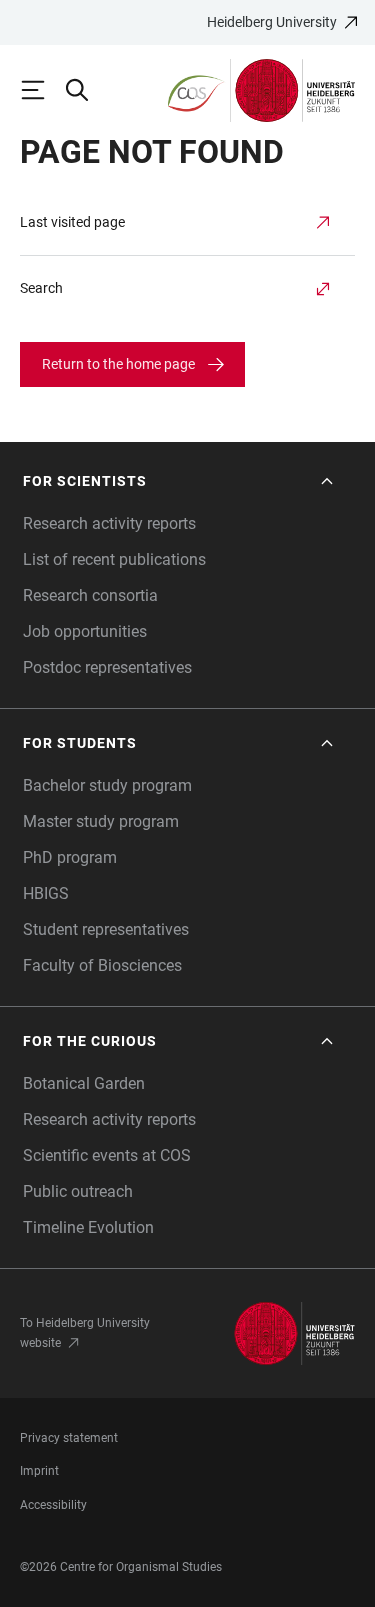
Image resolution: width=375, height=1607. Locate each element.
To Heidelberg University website (85, 1333)
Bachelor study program (107, 785)
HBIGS (46, 893)
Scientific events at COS (107, 1155)
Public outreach (78, 1191)
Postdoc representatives (107, 667)
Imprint (39, 1471)
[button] (180, 481)
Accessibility (53, 1505)
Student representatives (106, 929)
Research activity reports (109, 523)
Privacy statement (69, 1438)
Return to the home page (118, 364)
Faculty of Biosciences (102, 965)
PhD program (70, 857)
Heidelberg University (272, 22)
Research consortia (90, 595)
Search (41, 288)
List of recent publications (114, 559)
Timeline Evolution (88, 1227)
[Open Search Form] (86, 90)
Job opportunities (85, 631)
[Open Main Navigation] (42, 90)
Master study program (101, 821)
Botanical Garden (84, 1083)
